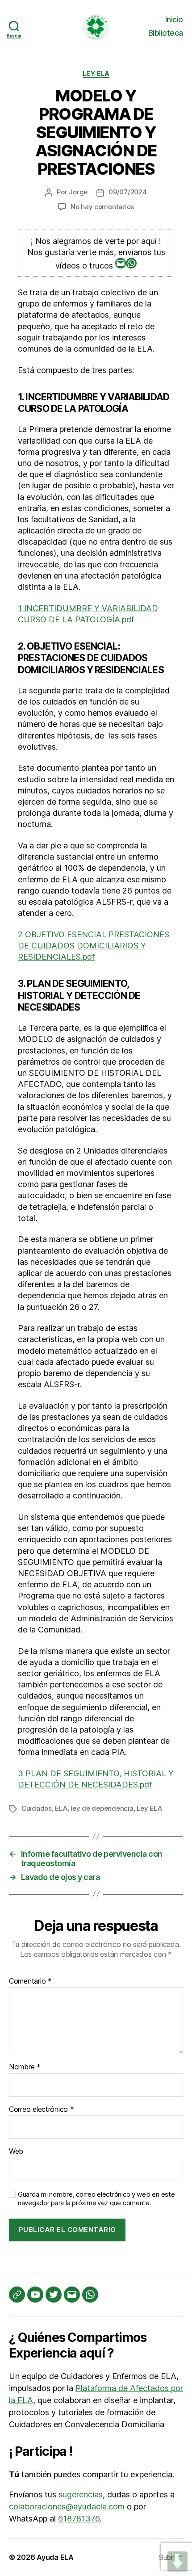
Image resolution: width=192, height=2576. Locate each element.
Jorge (78, 192)
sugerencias (81, 2494)
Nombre (25, 2067)
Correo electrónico (42, 2110)
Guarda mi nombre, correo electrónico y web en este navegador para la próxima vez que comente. (96, 2199)
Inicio (174, 19)
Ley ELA (96, 73)
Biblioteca (166, 33)
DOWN (177, 2561)
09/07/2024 (127, 192)
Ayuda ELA (55, 2557)
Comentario (30, 1981)
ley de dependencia (102, 1808)
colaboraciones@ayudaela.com (67, 2507)
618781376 (79, 2519)
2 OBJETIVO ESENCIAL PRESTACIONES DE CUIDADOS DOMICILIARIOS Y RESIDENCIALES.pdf (94, 946)
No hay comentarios (102, 207)
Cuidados (37, 1808)
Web (16, 2152)
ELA (61, 1808)
